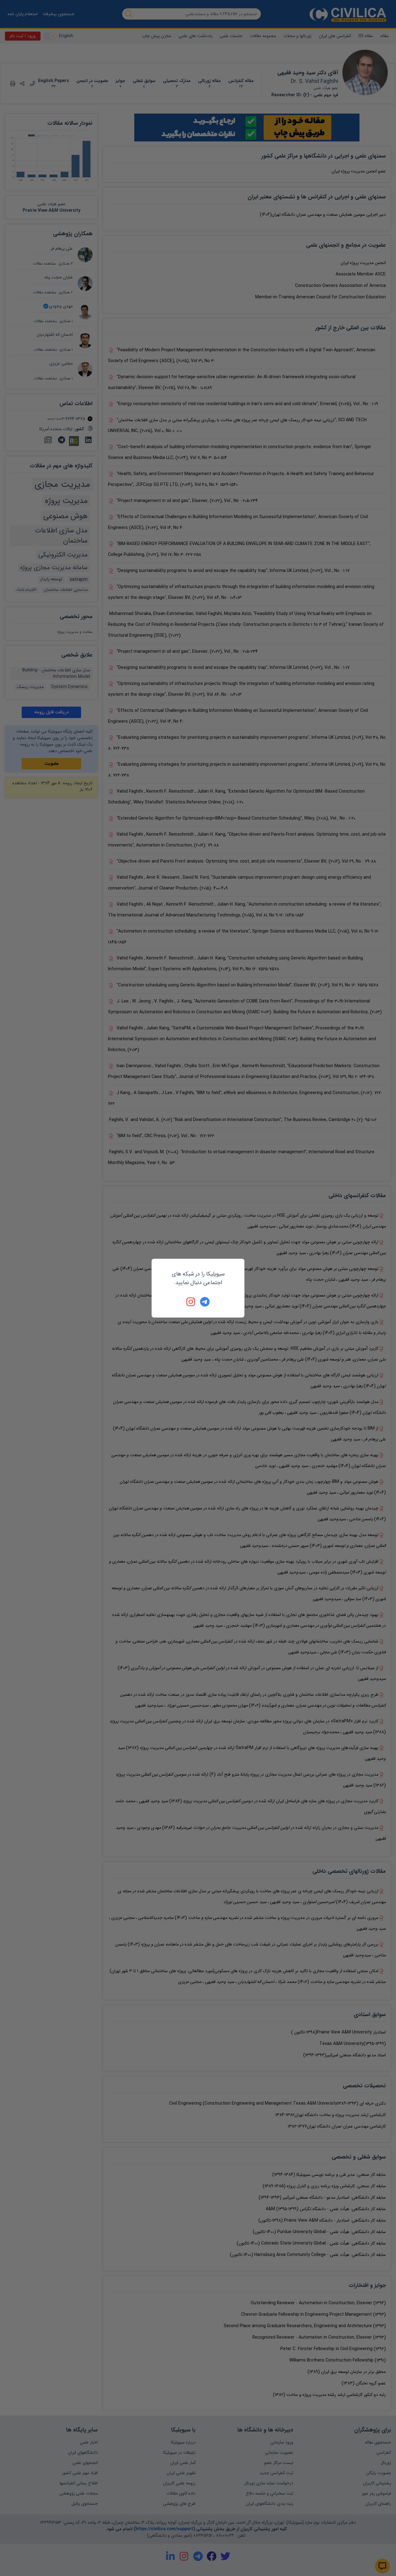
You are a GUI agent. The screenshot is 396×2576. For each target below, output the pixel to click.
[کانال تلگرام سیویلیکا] (205, 1302)
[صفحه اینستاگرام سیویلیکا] (191, 1302)
